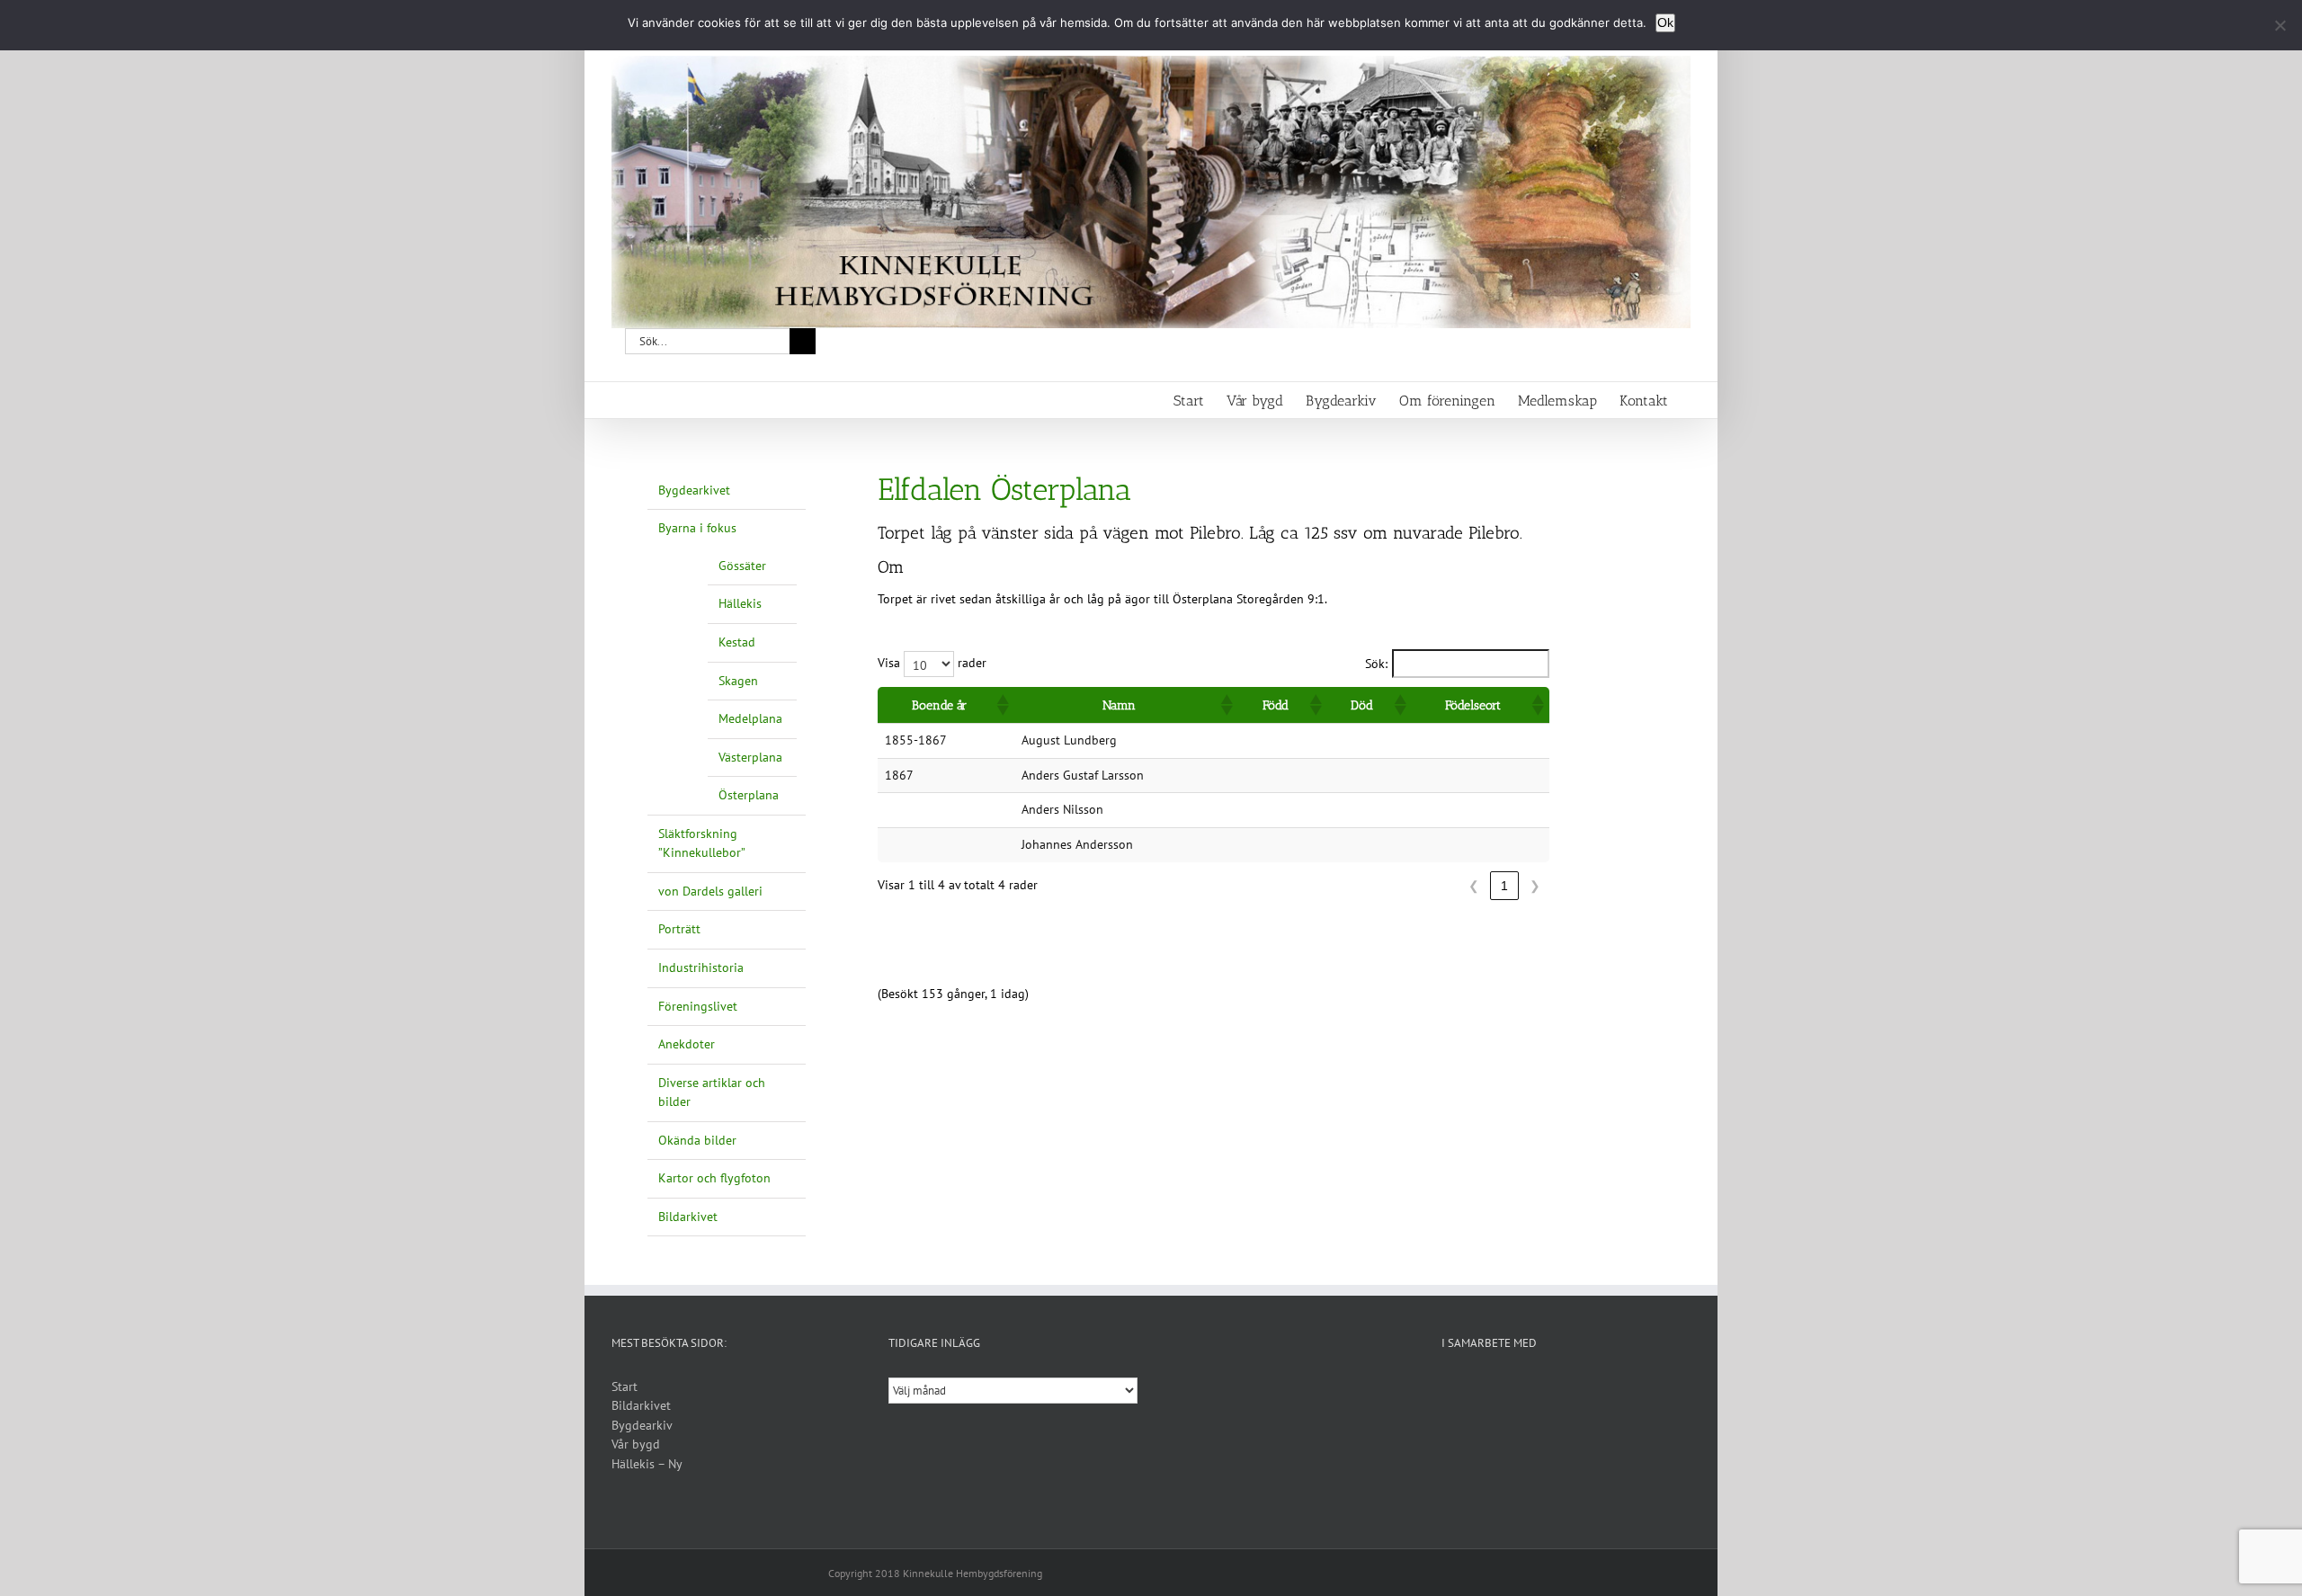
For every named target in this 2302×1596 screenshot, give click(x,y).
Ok (1665, 22)
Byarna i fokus (697, 528)
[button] (1002, 705)
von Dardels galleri (710, 891)
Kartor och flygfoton (714, 1178)
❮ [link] (1474, 886)
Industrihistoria (701, 967)
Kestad (737, 642)
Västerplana (750, 757)
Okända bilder (697, 1140)
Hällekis (740, 603)
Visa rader (932, 663)
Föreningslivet (698, 1006)
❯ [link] (1535, 886)
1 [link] (1504, 886)
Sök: (1376, 664)
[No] (2280, 25)
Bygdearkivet (694, 490)
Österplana (749, 795)
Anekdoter (687, 1044)
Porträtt (679, 929)
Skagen (738, 681)
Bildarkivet (688, 1217)
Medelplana (750, 718)
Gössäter (742, 566)
